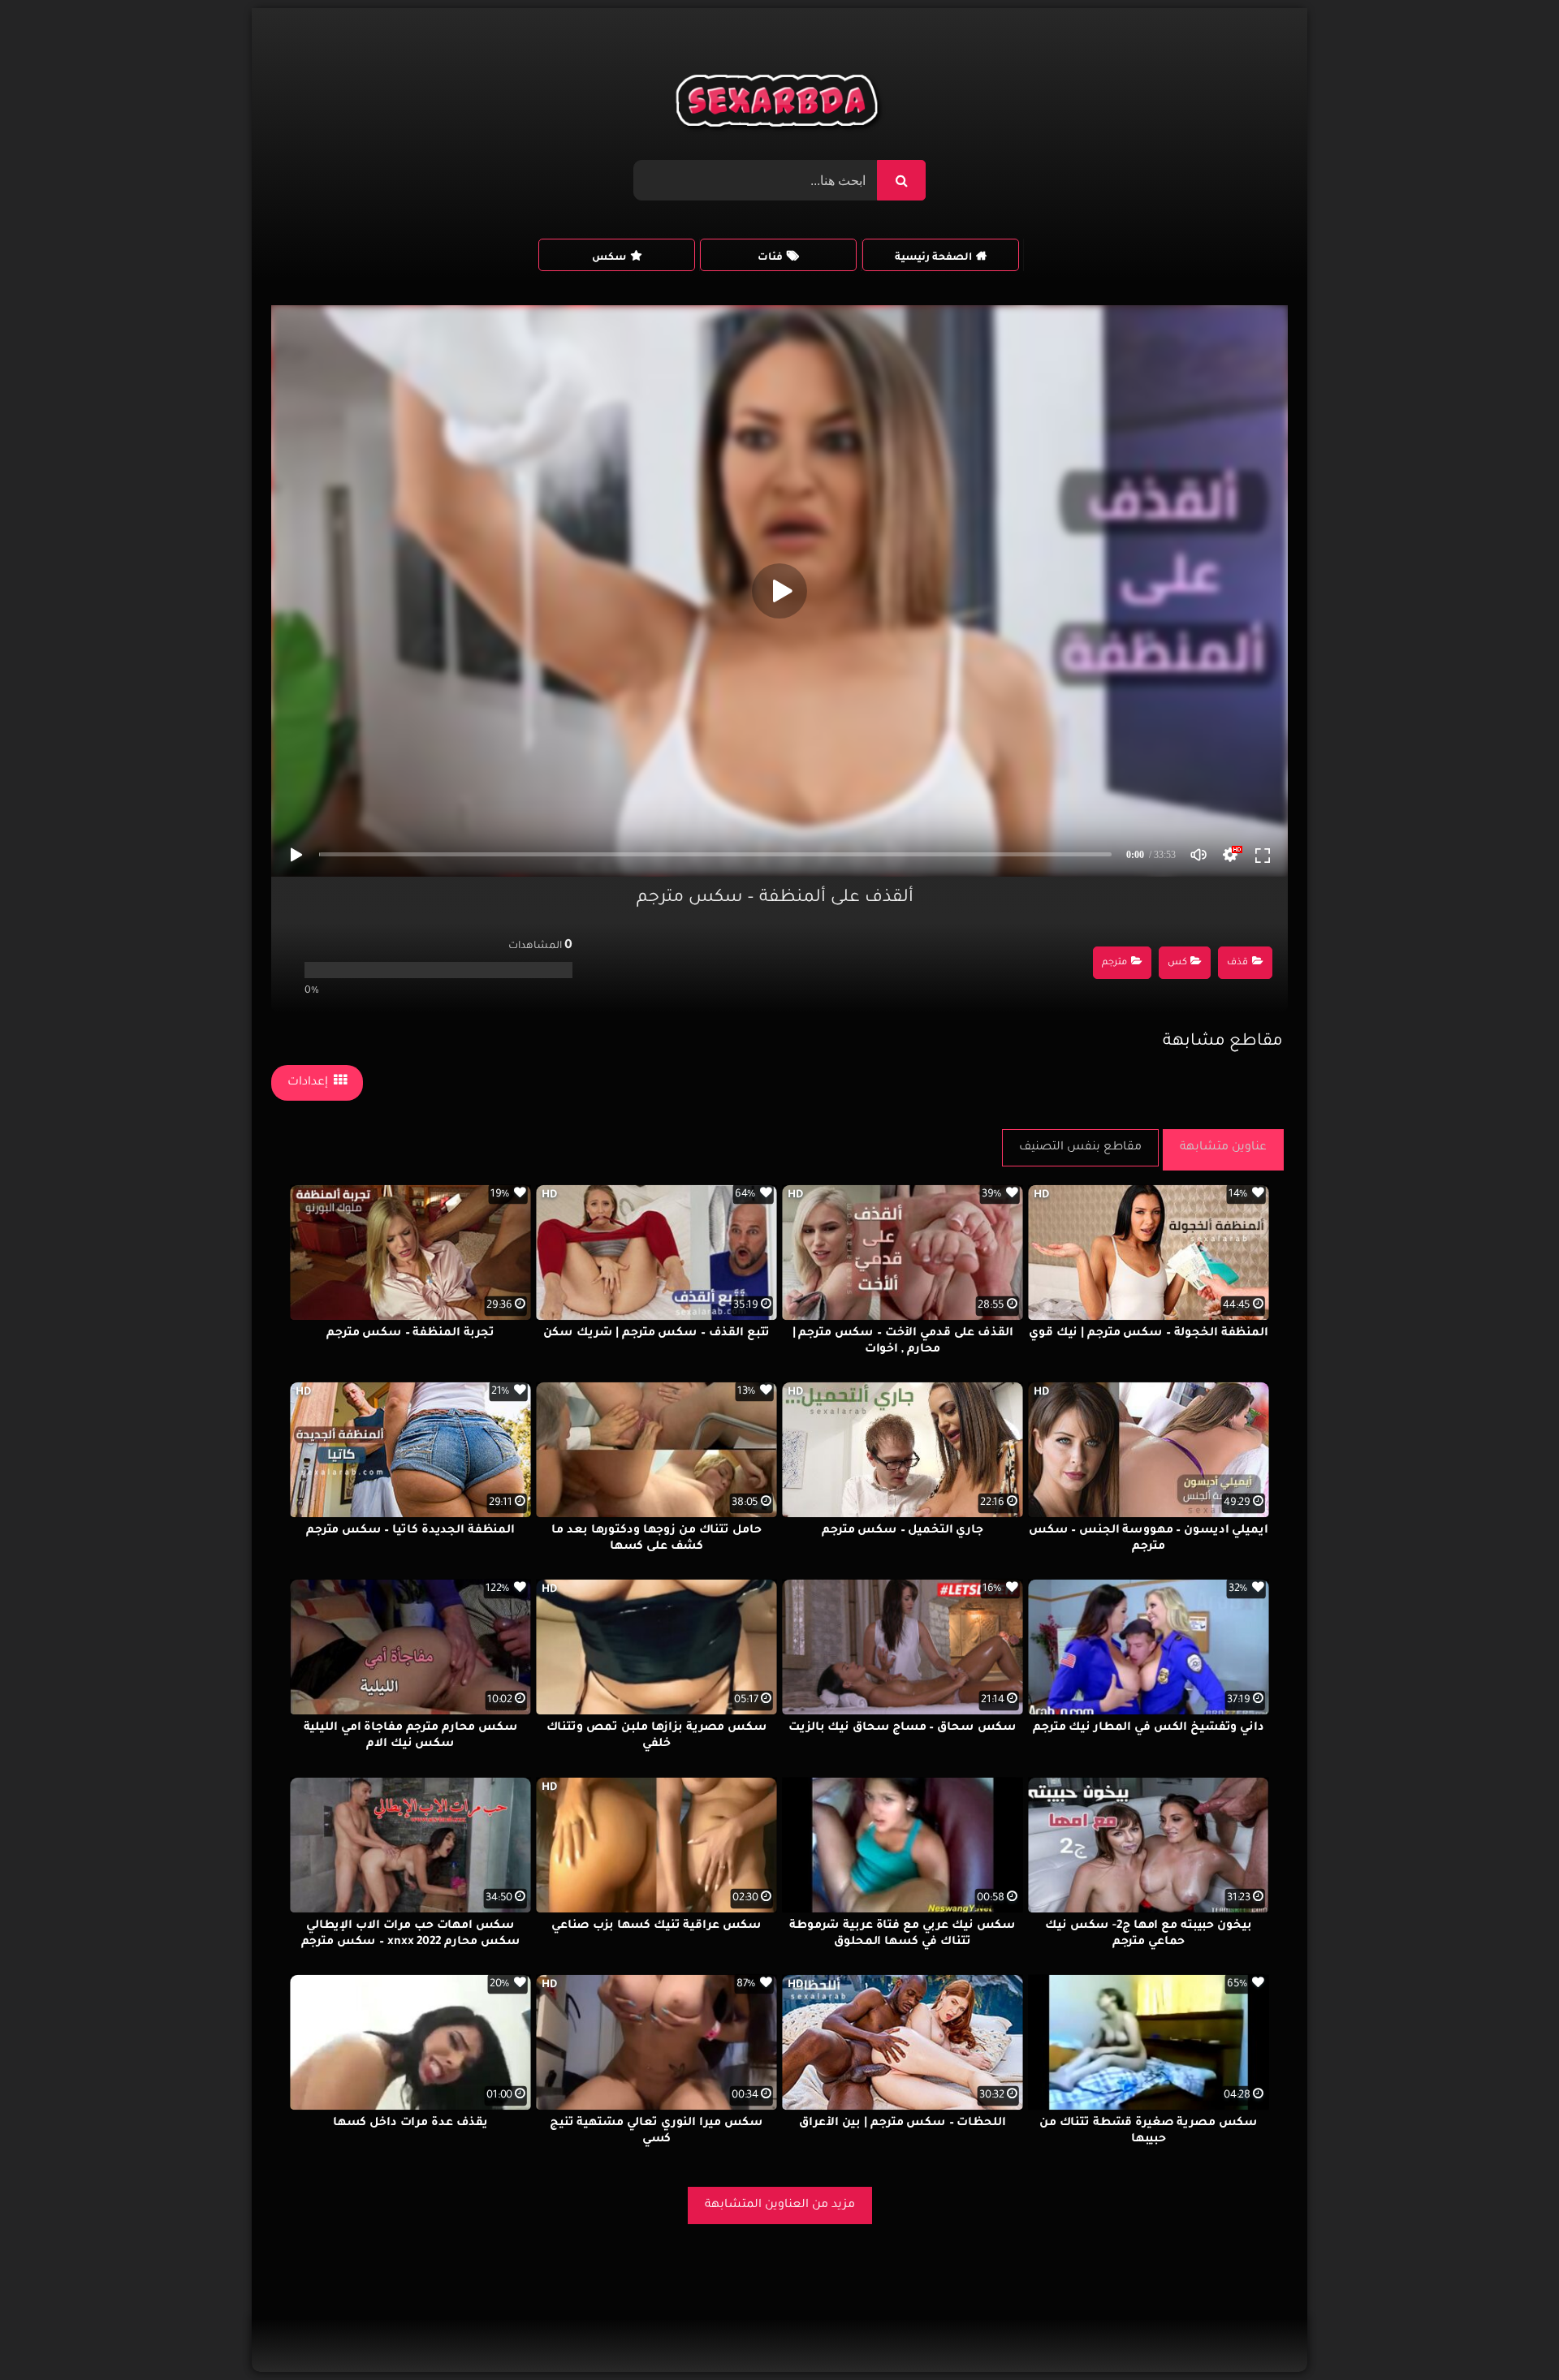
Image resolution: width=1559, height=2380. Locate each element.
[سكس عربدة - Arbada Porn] (780, 105)
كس (1177, 963)
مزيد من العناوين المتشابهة (780, 2205)
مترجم (1114, 963)
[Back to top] (1507, 2332)
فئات (770, 258)
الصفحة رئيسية (933, 258)
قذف (1237, 963)
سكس (609, 258)
